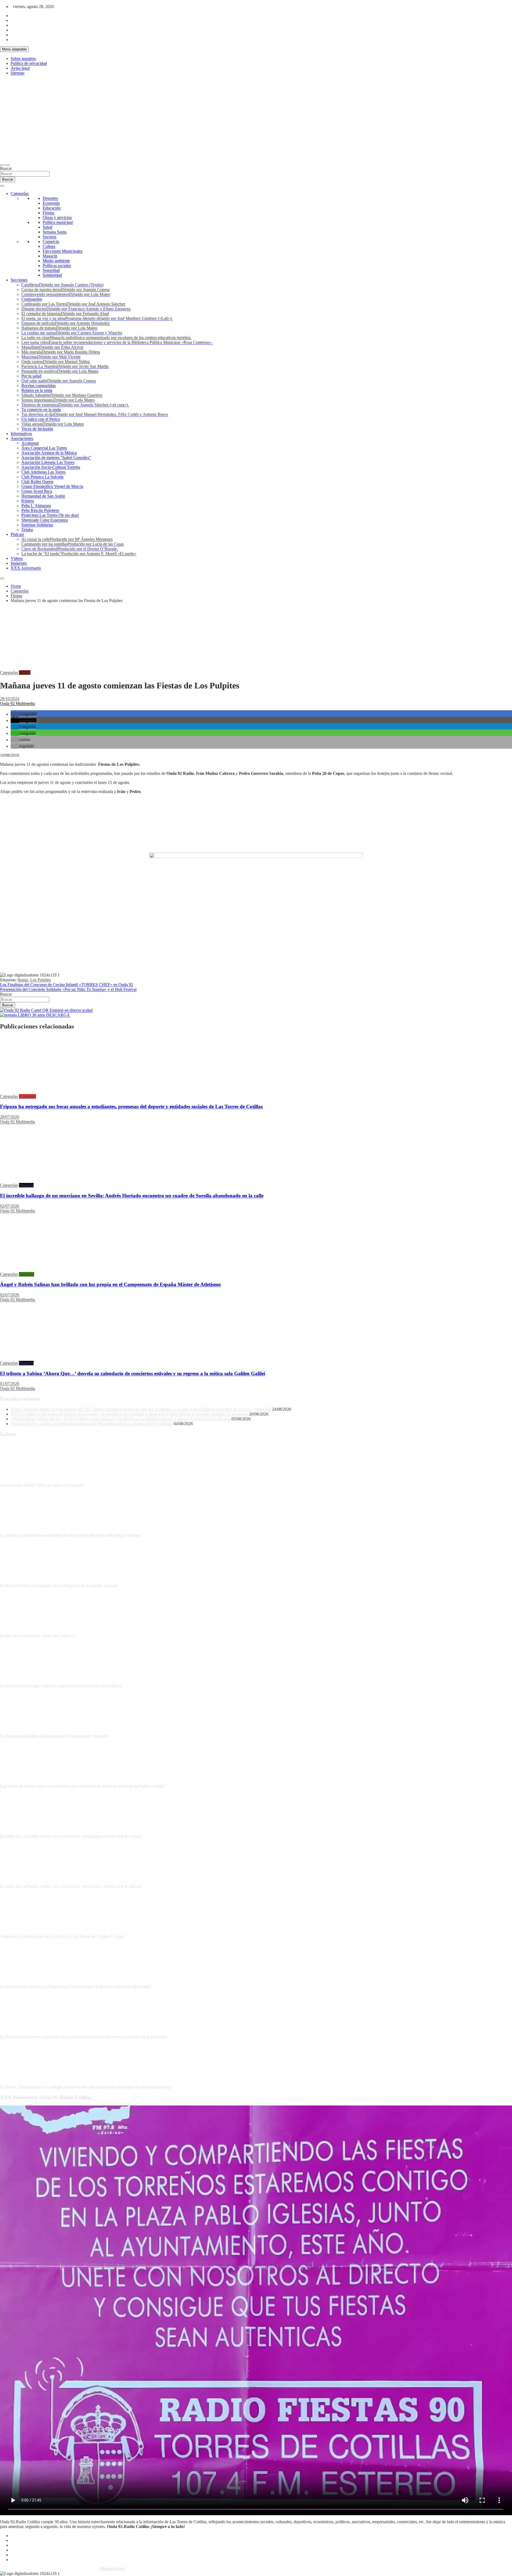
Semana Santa (55, 232)
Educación (52, 208)
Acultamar (30, 443)
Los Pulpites (41, 980)
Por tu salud (31, 376)
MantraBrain (112, 2569)
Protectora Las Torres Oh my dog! (50, 515)
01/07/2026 (10, 1384)
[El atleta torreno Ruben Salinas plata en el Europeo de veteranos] (20, 1731)
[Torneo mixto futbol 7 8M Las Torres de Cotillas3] (20, 1480)
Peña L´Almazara (36, 506)
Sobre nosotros (23, 59)
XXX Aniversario (26, 568)
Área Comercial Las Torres (44, 448)
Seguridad (51, 270)
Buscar (6, 168)
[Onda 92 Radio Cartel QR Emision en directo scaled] (46, 1010)
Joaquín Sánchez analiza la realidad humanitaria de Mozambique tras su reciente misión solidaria (92, 1424)
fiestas (23, 980)
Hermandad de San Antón (43, 496)
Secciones (19, 280)
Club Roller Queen (37, 482)
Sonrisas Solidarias (37, 525)
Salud (47, 227)
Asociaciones (22, 438)
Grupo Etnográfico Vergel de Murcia (52, 486)
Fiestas (48, 213)
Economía (51, 203)
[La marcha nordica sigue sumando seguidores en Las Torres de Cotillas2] (20, 1681)
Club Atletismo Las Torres (43, 472)
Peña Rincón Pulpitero (40, 510)
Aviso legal (20, 68)
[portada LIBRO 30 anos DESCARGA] (35, 1015)
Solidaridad (52, 275)
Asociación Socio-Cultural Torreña (51, 467)
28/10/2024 (10, 699)
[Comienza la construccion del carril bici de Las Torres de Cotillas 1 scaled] (20, 1932)
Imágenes (19, 563)
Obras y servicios (57, 218)
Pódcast (17, 534)
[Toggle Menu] (2, 186)
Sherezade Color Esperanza (45, 520)
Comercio (51, 242)
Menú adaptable (14, 49)
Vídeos (17, 558)
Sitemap (17, 73)
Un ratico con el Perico (41, 419)
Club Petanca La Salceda (42, 477)
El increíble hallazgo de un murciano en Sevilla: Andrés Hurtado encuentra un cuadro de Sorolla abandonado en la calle (132, 1196)
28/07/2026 (10, 1117)
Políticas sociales (57, 266)
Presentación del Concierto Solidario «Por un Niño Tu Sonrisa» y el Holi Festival (68, 989)
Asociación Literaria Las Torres (48, 462)
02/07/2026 (10, 1206)
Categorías (20, 194)
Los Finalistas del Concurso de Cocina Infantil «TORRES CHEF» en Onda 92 (67, 985)
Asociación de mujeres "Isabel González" (56, 458)
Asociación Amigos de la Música (49, 453)
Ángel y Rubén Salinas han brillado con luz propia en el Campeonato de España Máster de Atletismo (110, 1284)
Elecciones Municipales (63, 251)
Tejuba (27, 530)
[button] (24, 714)
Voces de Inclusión (37, 429)
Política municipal (58, 222)
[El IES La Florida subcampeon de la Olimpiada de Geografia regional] (20, 1581)
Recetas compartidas (39, 386)
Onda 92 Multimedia (17, 703)
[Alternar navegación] (2, 165)
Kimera (28, 501)
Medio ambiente (56, 261)
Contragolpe (32, 299)
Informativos (21, 434)
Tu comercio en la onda (41, 410)
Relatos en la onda (37, 390)
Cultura (49, 246)
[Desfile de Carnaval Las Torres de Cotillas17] (20, 1631)
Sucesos (49, 237)
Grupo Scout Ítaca (37, 491)
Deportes (50, 198)
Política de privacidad (29, 63)
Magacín (50, 256)
